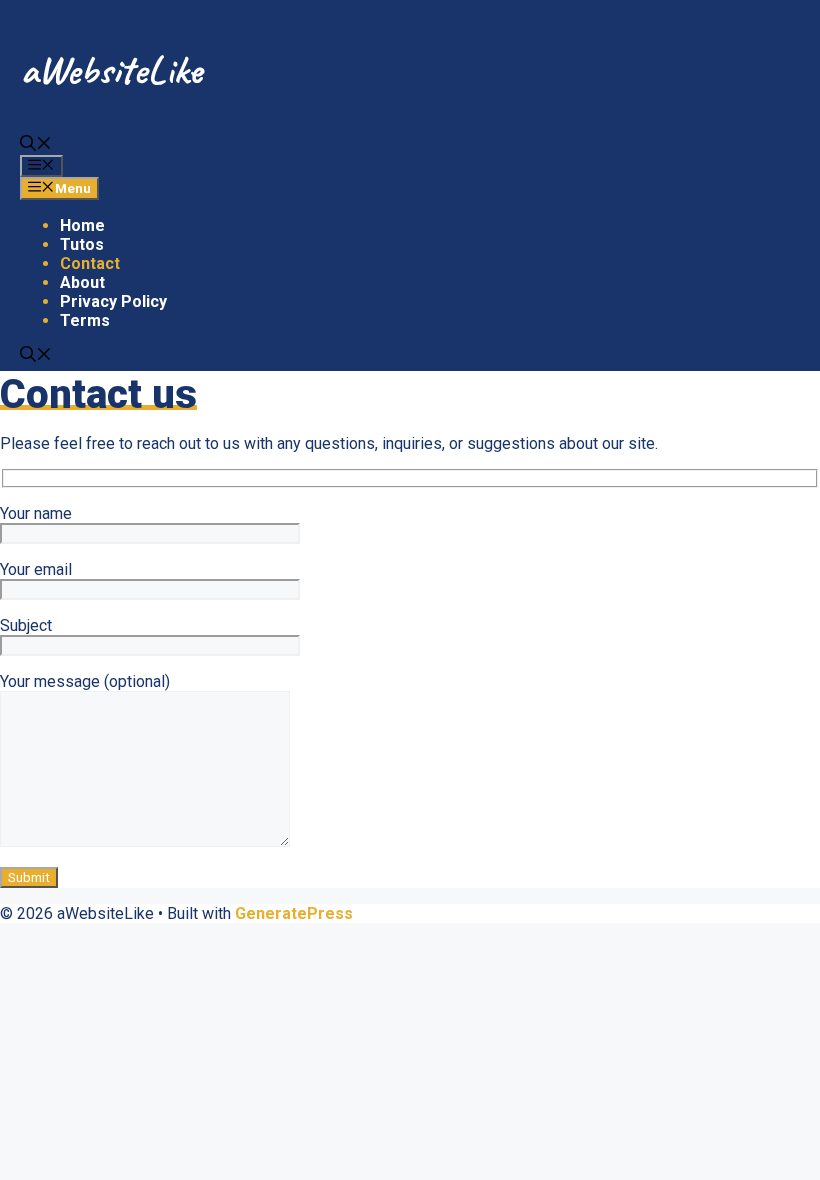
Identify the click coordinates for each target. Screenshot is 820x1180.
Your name (36, 513)
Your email (36, 569)
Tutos (82, 244)
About (82, 282)
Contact (90, 263)
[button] (36, 145)
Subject (26, 625)
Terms (85, 320)
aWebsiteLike (111, 70)
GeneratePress (294, 913)
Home (82, 225)
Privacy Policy (113, 301)
